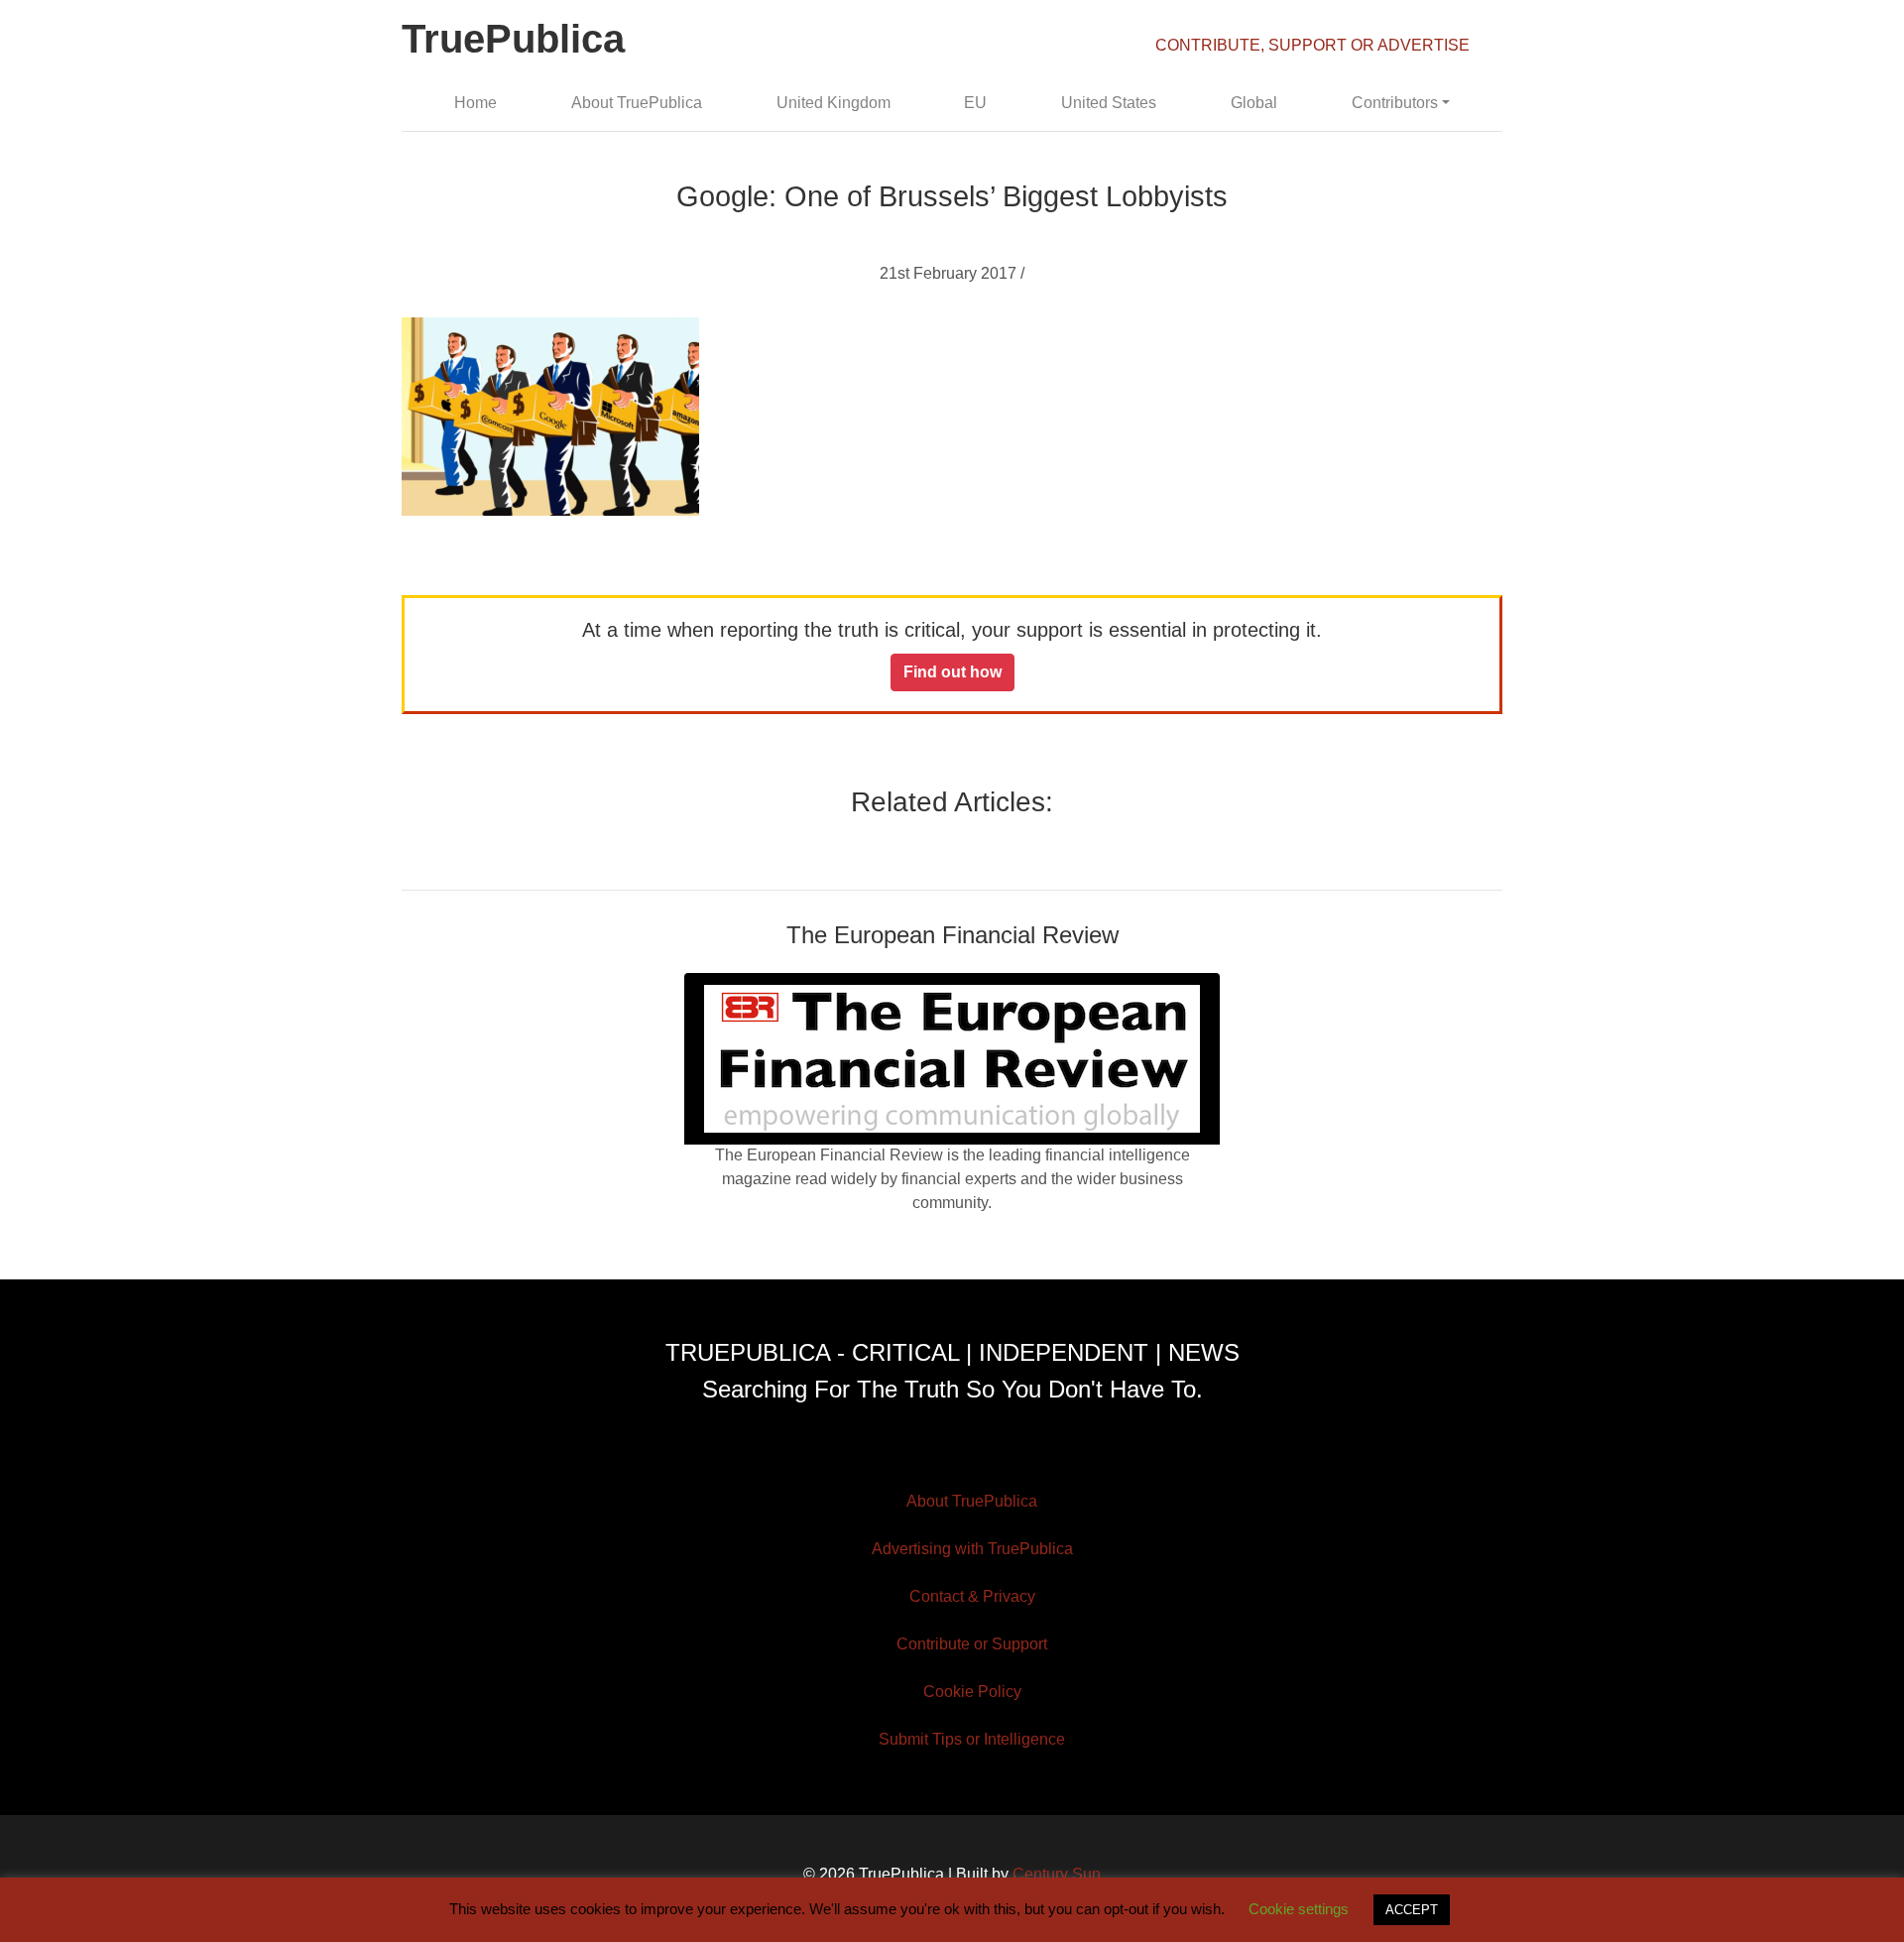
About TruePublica (637, 103)
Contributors (1395, 103)
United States (1109, 103)
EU (975, 103)
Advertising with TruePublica (972, 1549)
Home (476, 103)
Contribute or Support (972, 1644)
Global (1254, 103)
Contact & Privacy (972, 1596)
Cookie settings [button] (1299, 1909)
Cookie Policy (972, 1692)
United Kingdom (833, 103)
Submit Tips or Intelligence (972, 1739)
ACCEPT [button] (1412, 1910)
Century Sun (1057, 1874)
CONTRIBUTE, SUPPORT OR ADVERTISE (1312, 45)
